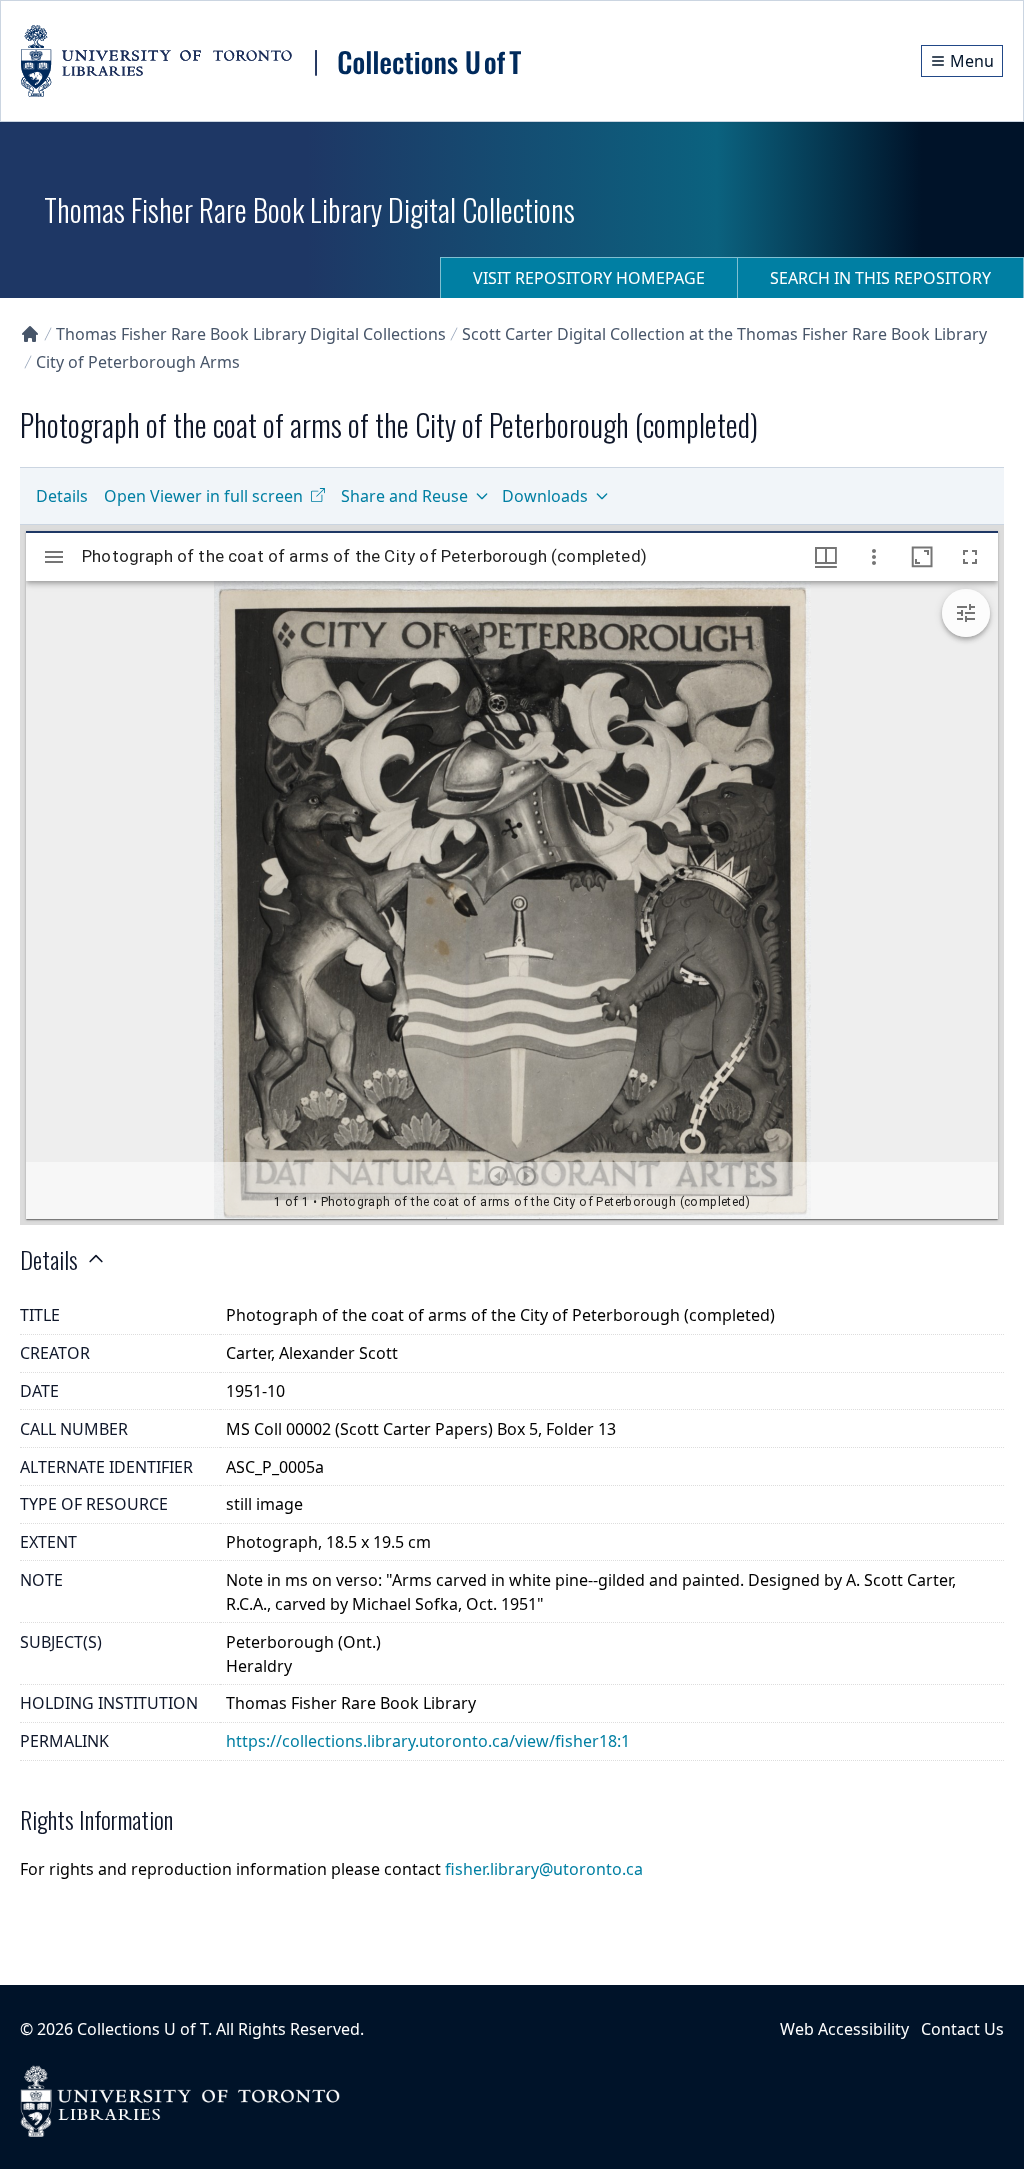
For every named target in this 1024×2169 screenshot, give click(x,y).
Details (62, 496)
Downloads (545, 496)
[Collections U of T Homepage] (30, 334)
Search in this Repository (880, 278)
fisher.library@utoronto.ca (544, 1869)
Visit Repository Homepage (589, 278)
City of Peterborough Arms (138, 362)
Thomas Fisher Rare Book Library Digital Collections (251, 334)
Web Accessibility (844, 2029)
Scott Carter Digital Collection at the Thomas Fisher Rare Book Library (724, 334)
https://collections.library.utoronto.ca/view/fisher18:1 (428, 1741)
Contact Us (962, 2029)
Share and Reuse (404, 496)
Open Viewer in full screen (203, 496)
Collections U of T (142, 2029)
